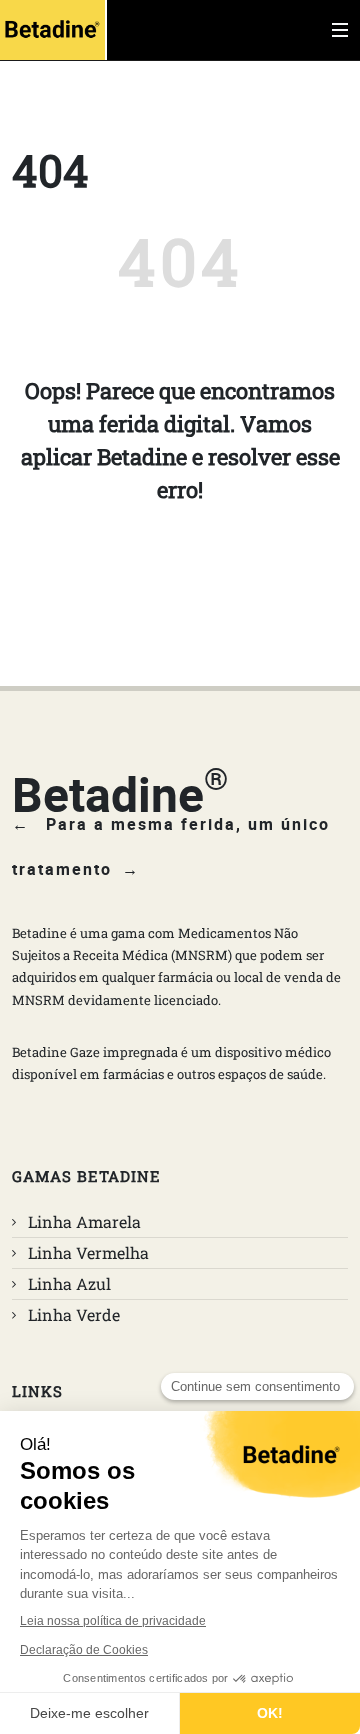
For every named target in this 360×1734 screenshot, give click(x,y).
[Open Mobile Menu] (340, 30)
